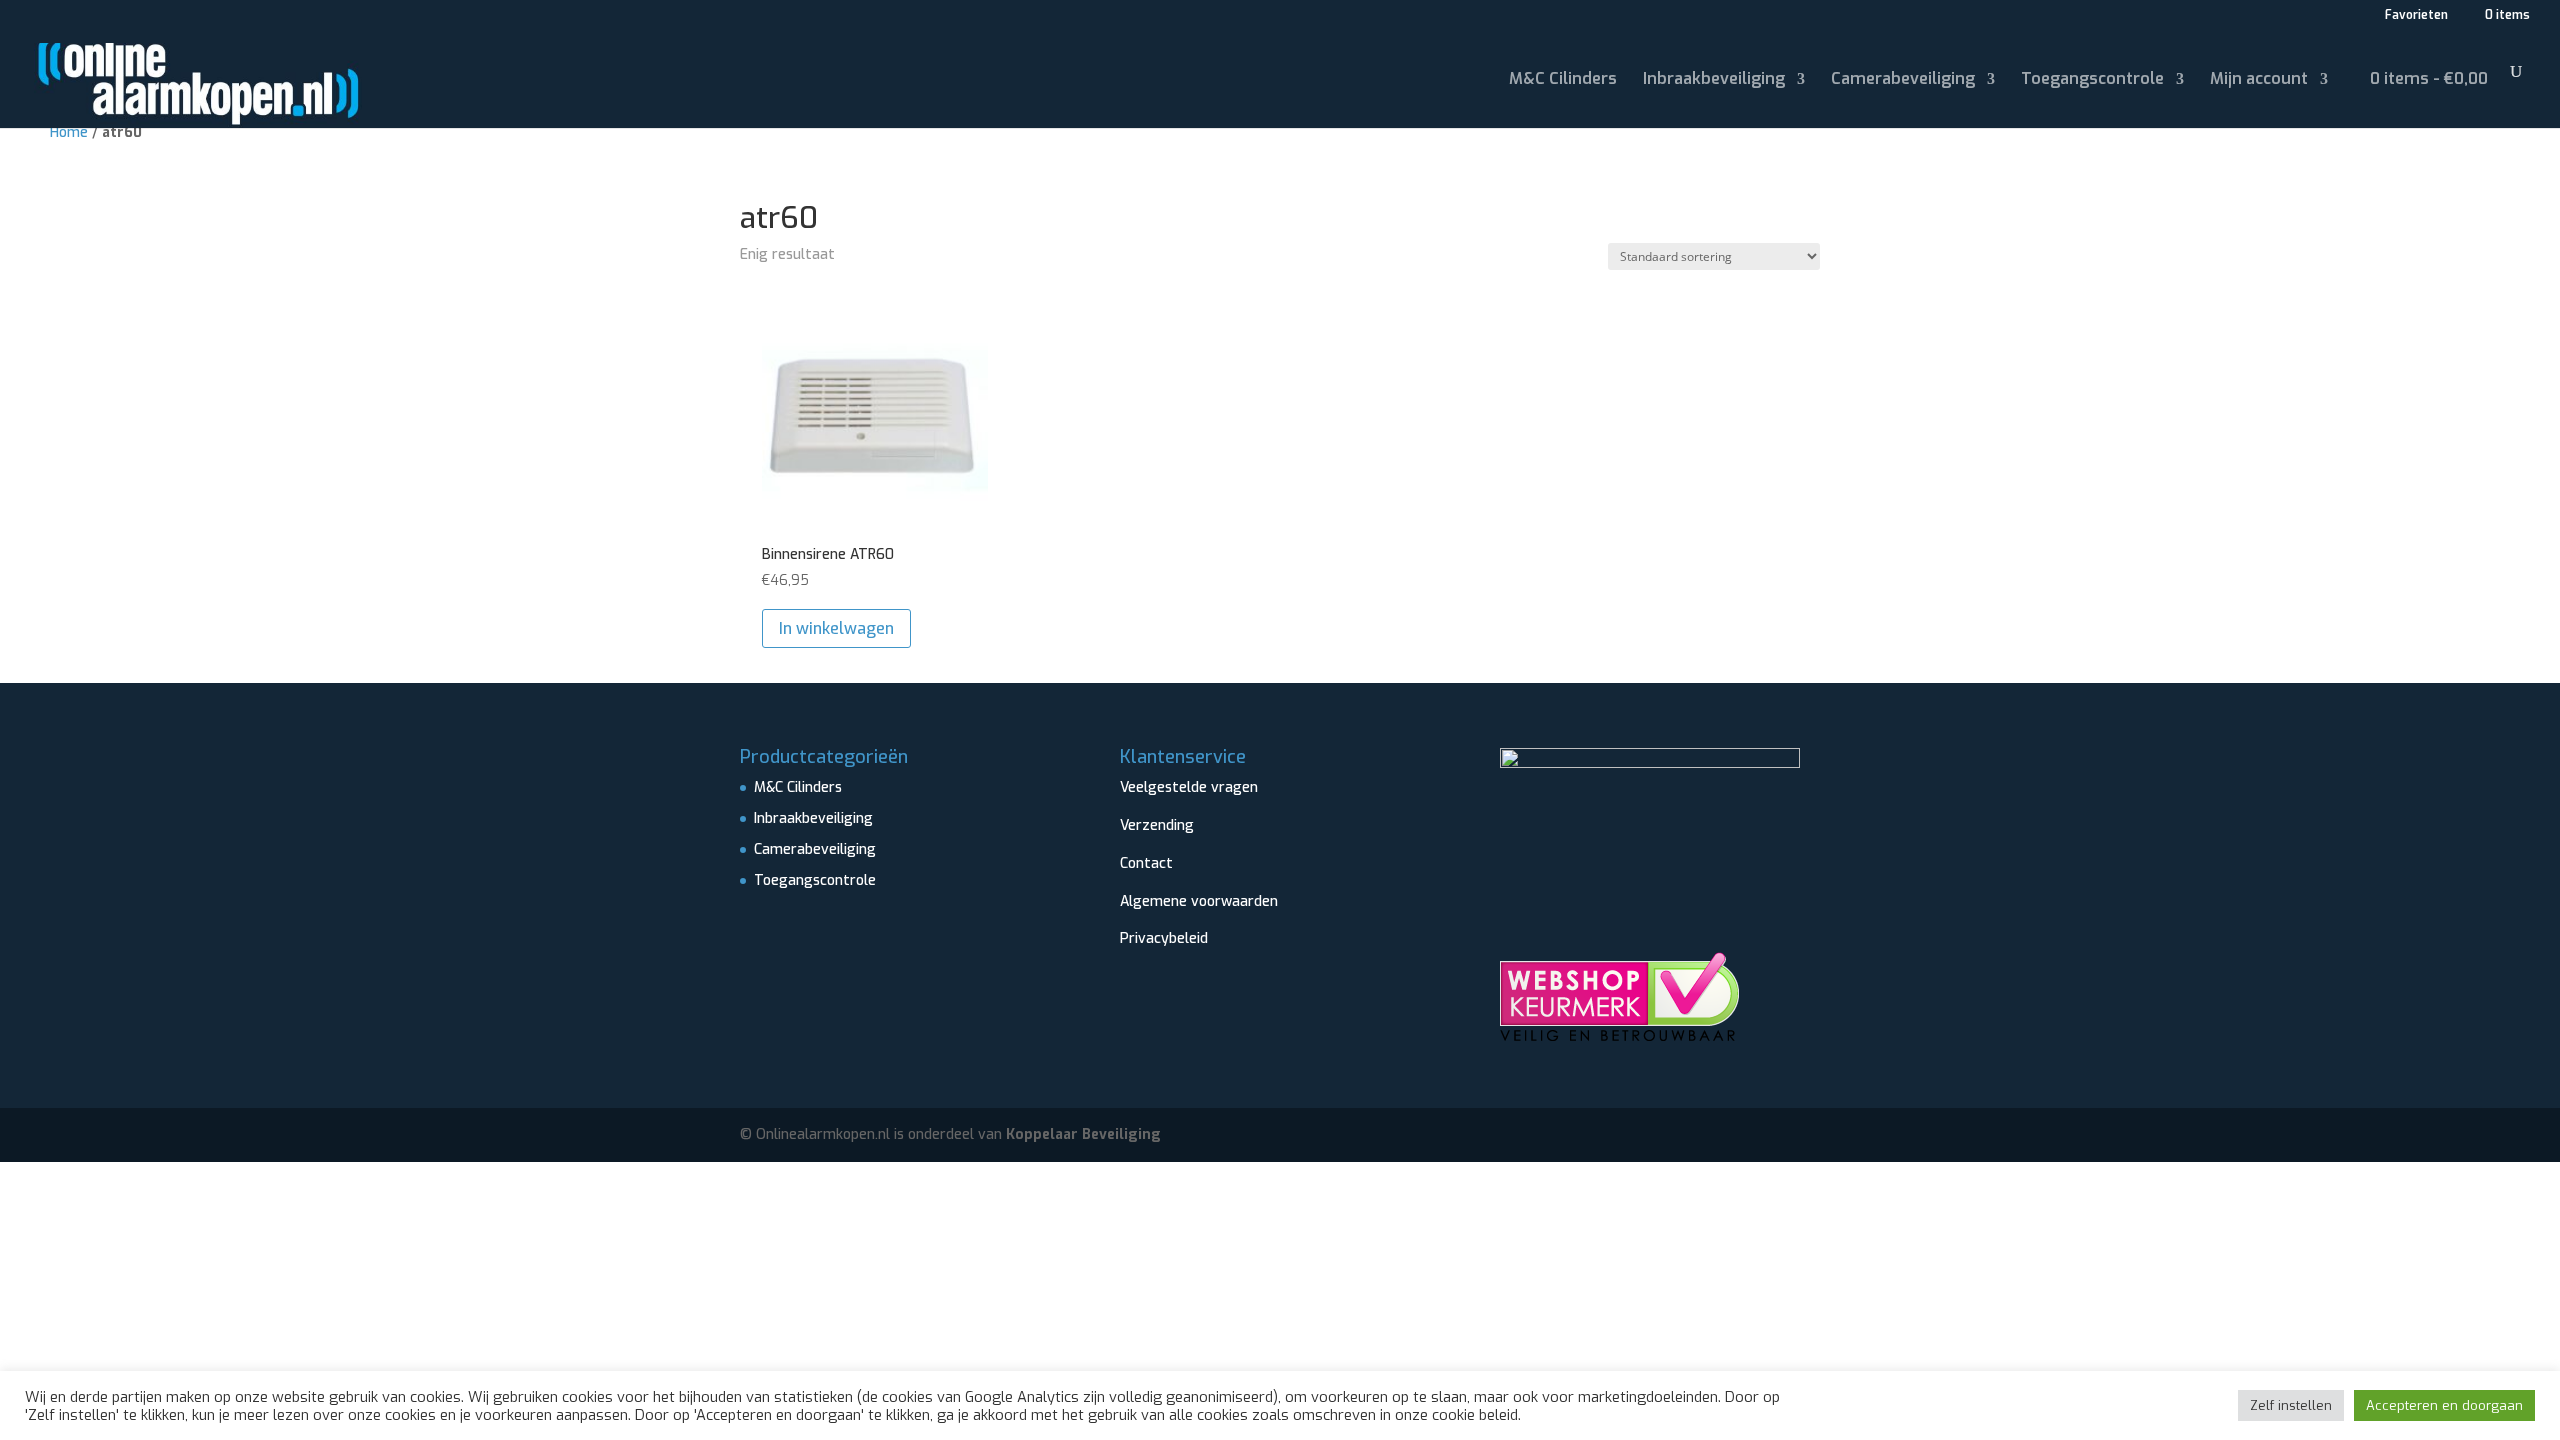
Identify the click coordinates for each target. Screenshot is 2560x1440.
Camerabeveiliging (1903, 80)
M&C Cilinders (1563, 80)
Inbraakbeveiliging (1714, 80)
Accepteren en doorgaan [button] (2444, 1405)
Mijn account (2259, 80)
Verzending (1157, 825)
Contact (1146, 863)
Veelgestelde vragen (1189, 787)
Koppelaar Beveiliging (1083, 1134)
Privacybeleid (1164, 938)
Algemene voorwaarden (1199, 901)
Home (69, 132)
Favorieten (2415, 16)
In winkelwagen (836, 628)
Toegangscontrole (2092, 80)
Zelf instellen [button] (2291, 1405)
